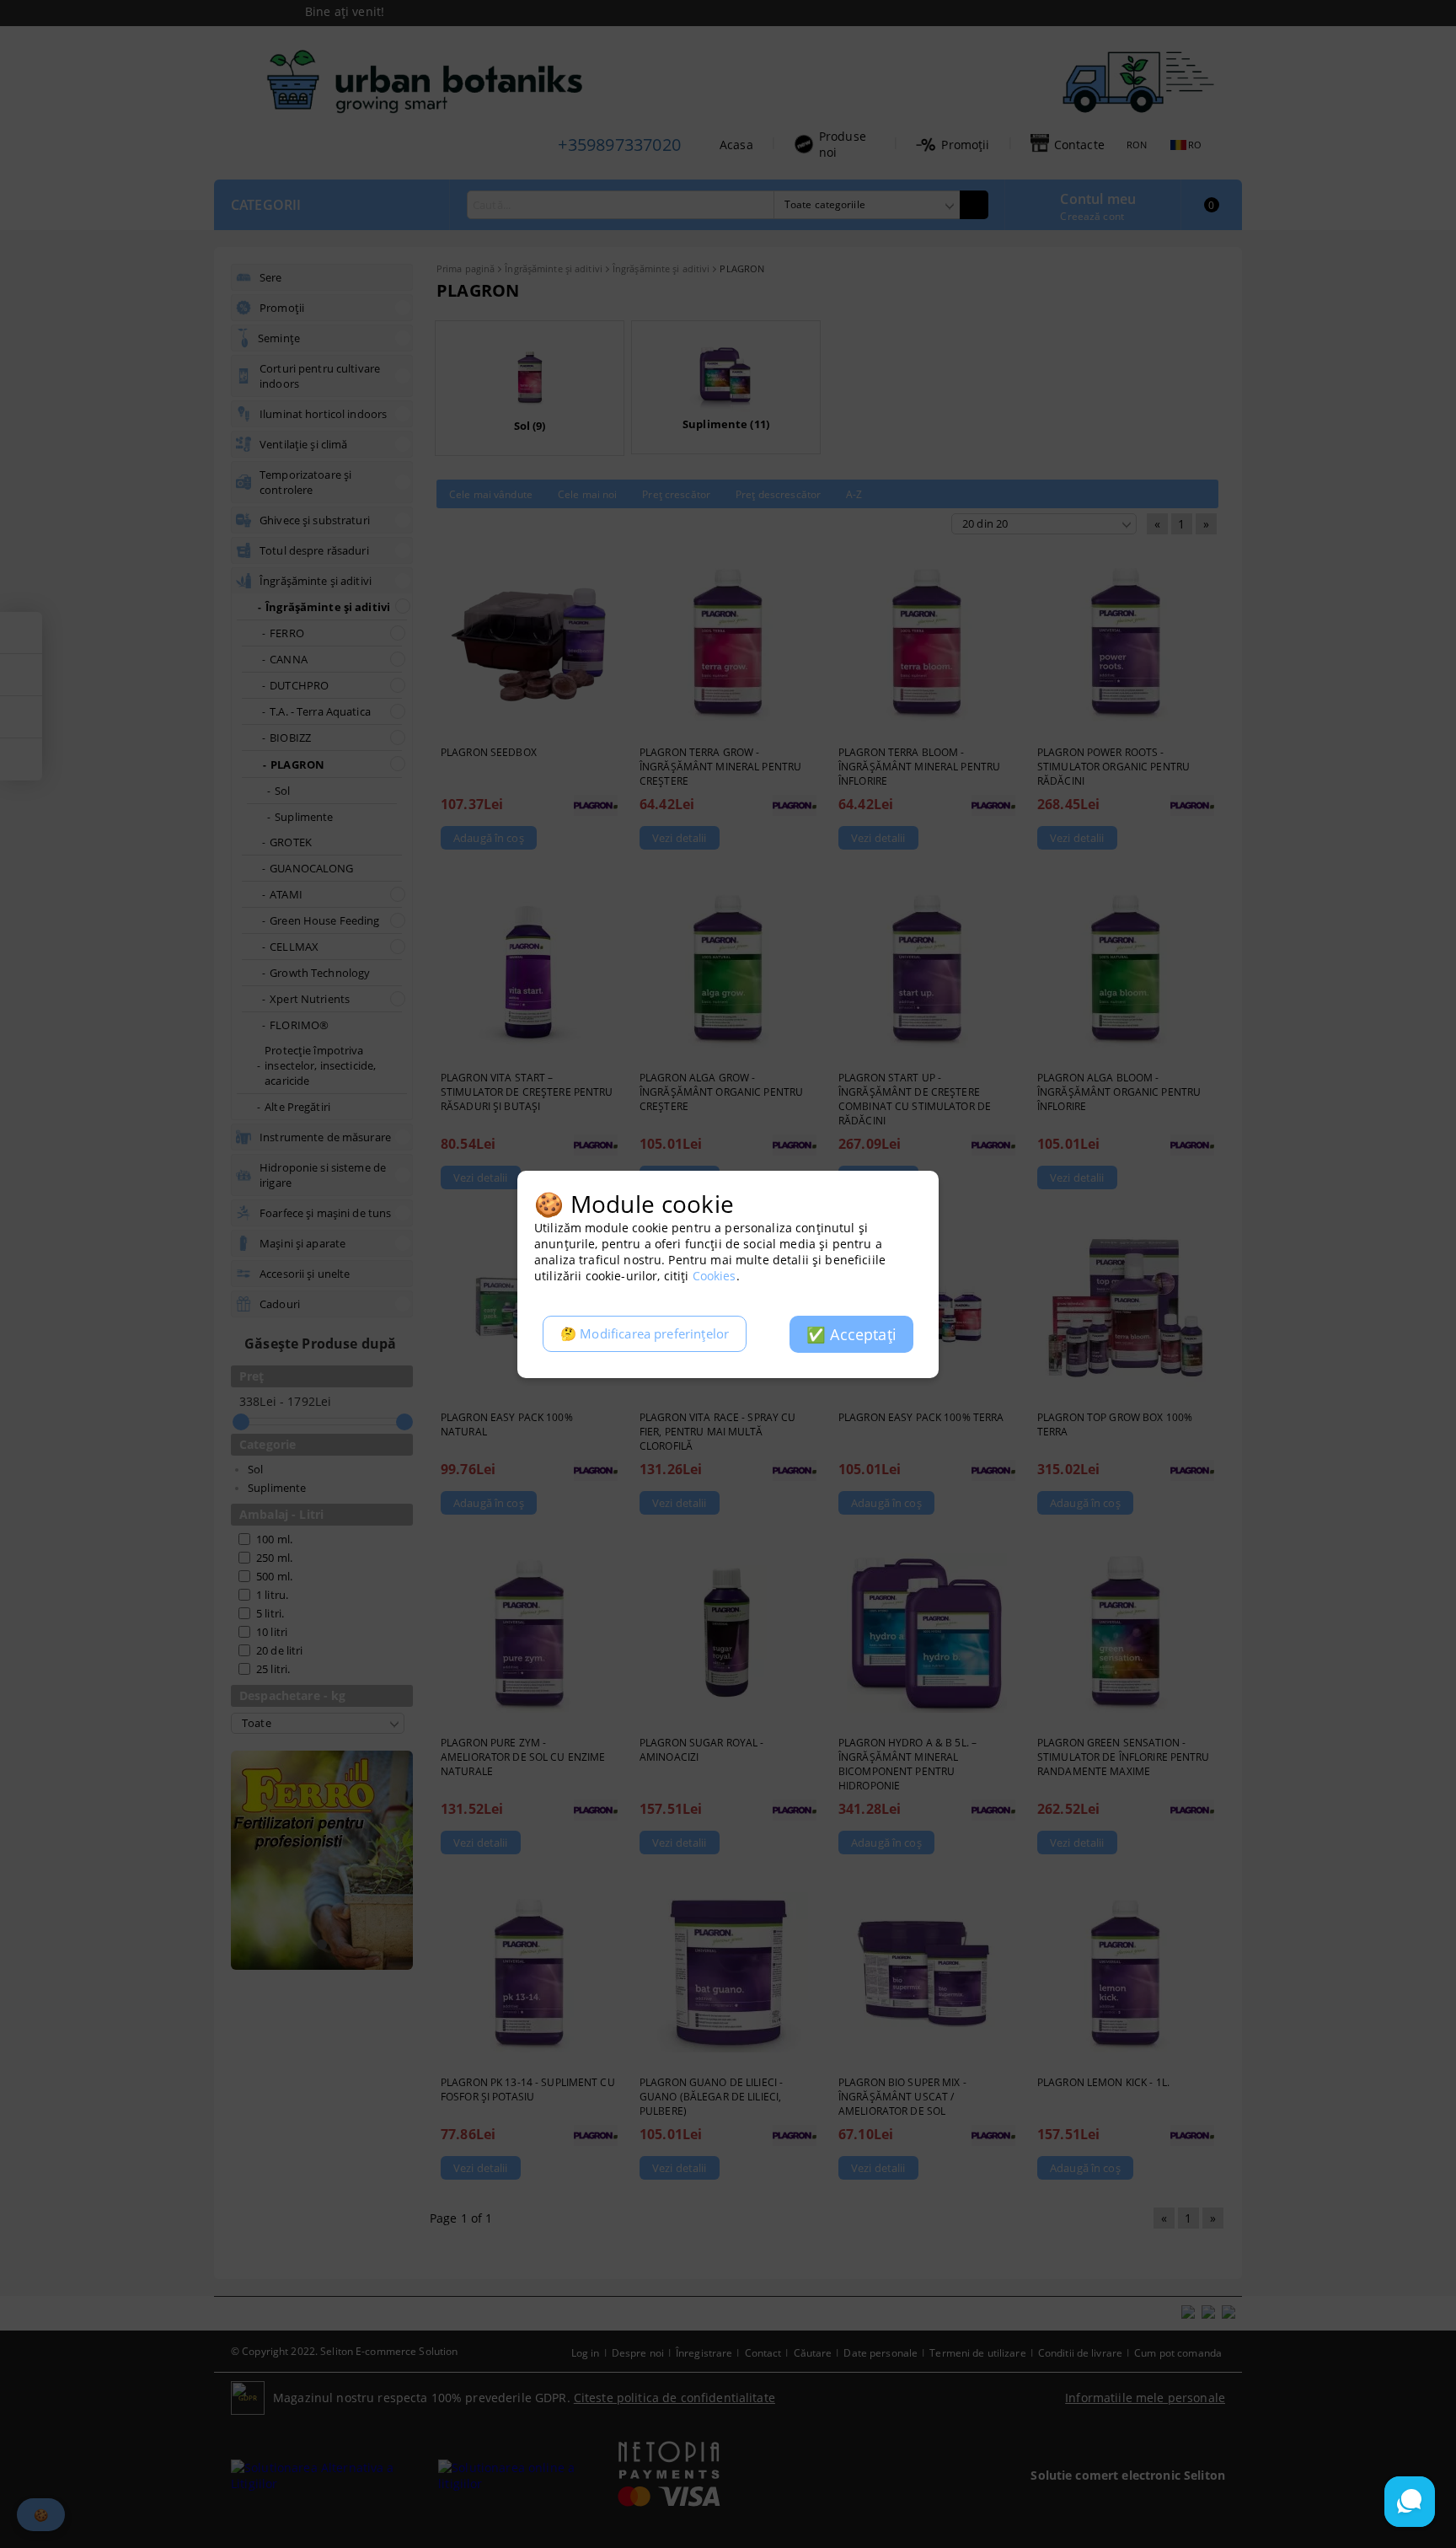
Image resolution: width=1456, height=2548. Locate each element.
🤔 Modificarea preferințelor (645, 1334)
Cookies (715, 1276)
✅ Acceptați (851, 1334)
